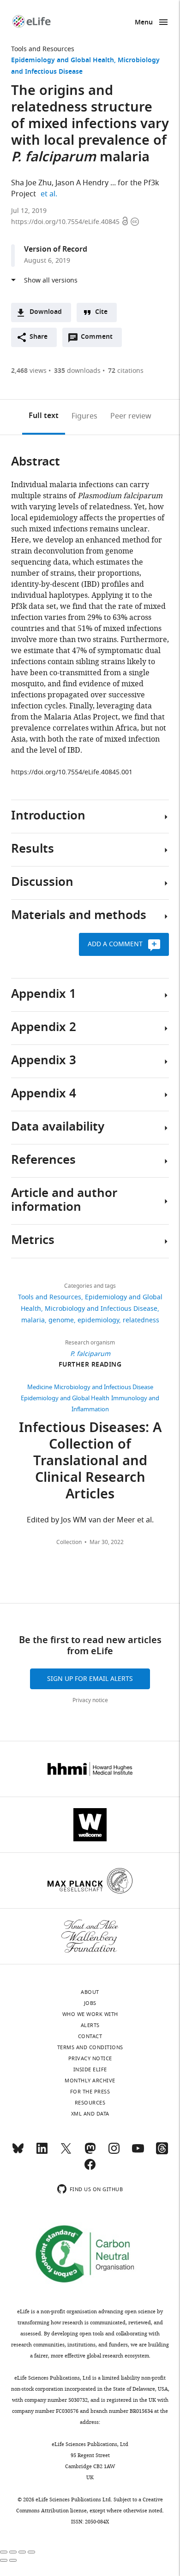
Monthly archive (90, 2081)
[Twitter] (66, 2152)
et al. (50, 194)
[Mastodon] (90, 2152)
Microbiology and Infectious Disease (101, 1309)
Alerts (90, 2025)
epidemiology (98, 1320)
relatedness (141, 1320)
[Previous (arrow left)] (4, 2560)
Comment (100, 339)
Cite (101, 312)
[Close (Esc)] (4, 2552)
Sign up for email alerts (90, 1679)
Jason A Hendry (82, 183)
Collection (69, 1542)
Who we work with (90, 2014)
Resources (90, 2103)
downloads (77, 371)
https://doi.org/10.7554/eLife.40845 (66, 222)
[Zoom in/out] (31, 2552)
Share (39, 337)
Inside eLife (90, 2069)
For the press (90, 2092)
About (90, 1992)
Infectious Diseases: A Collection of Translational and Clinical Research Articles (90, 1462)
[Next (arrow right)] (13, 2560)
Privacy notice (90, 1700)
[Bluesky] (18, 2152)
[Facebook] (90, 2169)
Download (46, 312)
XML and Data (90, 2114)
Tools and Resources (43, 49)
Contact (90, 2036)
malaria (33, 1320)
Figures (84, 416)
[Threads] (162, 2152)
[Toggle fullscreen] (22, 2552)
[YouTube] (138, 2152)
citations (126, 371)
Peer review (131, 416)
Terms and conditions (90, 2047)
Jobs (90, 2003)
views (29, 371)
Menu (144, 23)
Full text (44, 416)
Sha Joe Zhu (31, 183)
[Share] (13, 2552)
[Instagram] (114, 2152)
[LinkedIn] (42, 2152)
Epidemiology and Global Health (63, 61)
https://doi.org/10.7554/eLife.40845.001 (72, 772)
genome (61, 1320)
